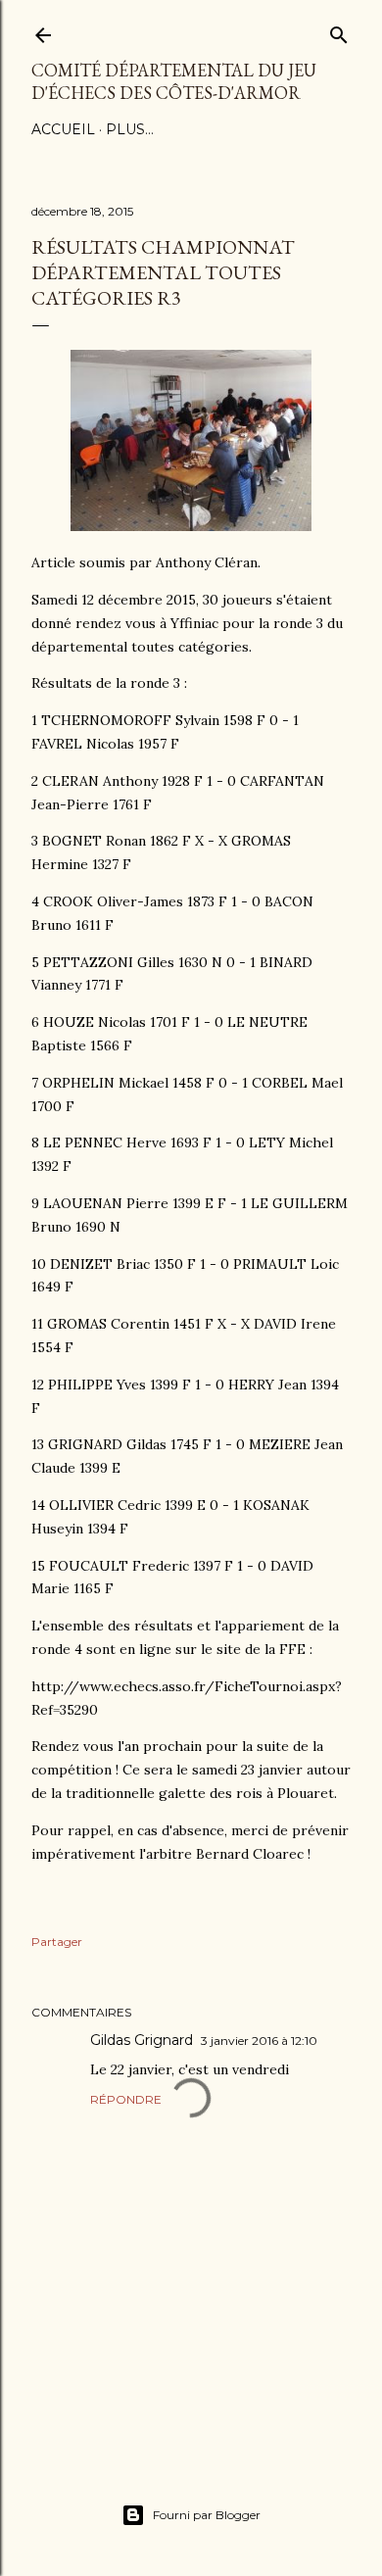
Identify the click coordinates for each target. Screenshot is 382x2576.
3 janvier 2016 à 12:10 (259, 2041)
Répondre (126, 2099)
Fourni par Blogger (207, 2515)
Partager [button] (57, 1942)
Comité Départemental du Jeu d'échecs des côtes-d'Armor (174, 81)
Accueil (63, 129)
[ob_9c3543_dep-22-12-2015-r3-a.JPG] (191, 526)
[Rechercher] (339, 31)
